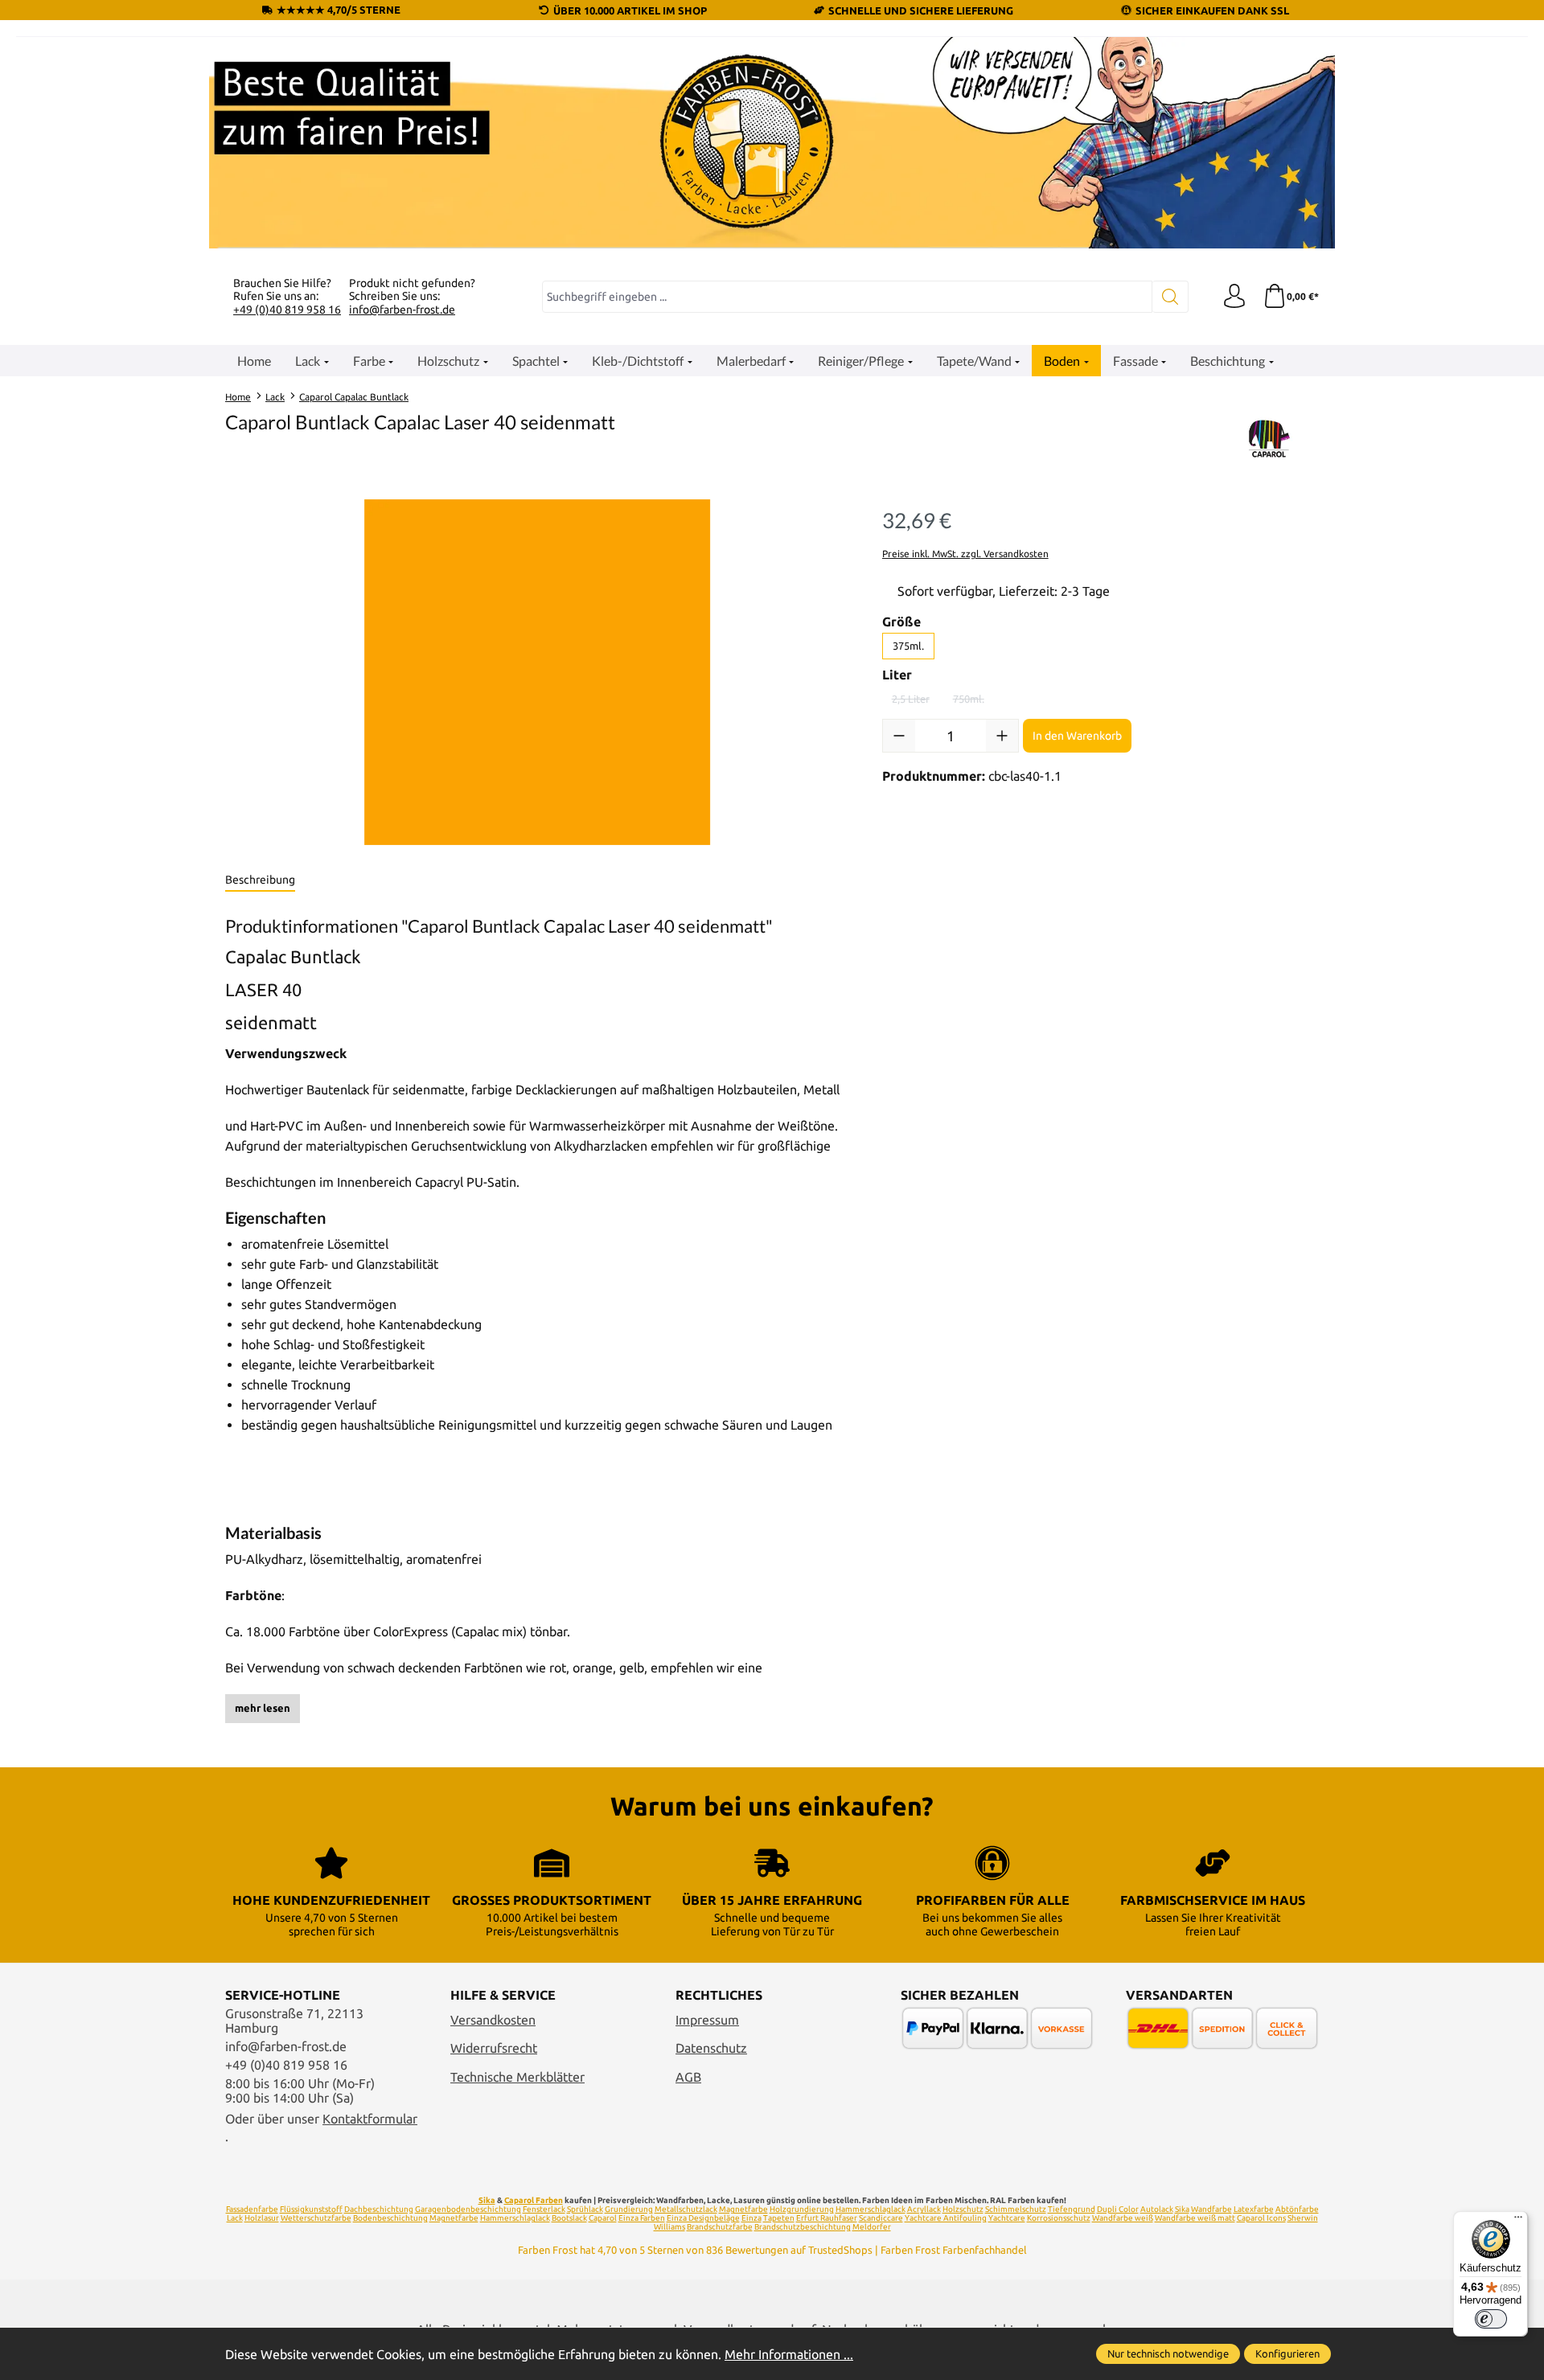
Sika (487, 2200)
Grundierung (629, 2209)
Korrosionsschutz (1059, 2218)
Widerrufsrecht (494, 2048)
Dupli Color (1118, 2209)
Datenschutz (711, 2048)
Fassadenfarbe (252, 2209)
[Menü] (1518, 2221)
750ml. (973, 702)
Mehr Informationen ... (789, 2354)
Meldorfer (872, 2227)
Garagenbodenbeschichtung (468, 2209)
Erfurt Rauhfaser (827, 2218)
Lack (235, 2218)
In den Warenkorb (1077, 736)
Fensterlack (544, 2209)
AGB (688, 2077)
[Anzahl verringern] (899, 736)
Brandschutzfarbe (720, 2227)
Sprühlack (585, 2209)
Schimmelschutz (1016, 2209)
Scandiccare (881, 2218)
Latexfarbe (1254, 2209)
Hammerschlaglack (871, 2209)
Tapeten (779, 2218)
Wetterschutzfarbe (316, 2218)
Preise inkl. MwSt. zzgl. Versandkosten (965, 554)
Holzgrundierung (802, 2209)
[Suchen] (1170, 297)
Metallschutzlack (686, 2209)
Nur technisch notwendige (1168, 2353)
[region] (538, 672)
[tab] (260, 880)
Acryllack (924, 2209)
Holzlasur (262, 2218)
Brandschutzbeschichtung (803, 2227)
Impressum (707, 2020)
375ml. (908, 646)
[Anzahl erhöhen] (1002, 736)
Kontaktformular (370, 2119)
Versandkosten (493, 2020)
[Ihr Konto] (1234, 297)
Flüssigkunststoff (311, 2209)
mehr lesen (263, 1708)
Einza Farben (642, 2218)
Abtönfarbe (1297, 2209)
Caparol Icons (1261, 2218)
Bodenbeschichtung (390, 2218)
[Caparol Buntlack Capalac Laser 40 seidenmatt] (537, 672)
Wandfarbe (1211, 2209)
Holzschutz (963, 2209)
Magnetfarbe (743, 2209)
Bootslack (569, 2218)
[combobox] (847, 297)
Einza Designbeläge (703, 2218)
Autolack (1157, 2209)
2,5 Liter (916, 702)
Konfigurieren (1287, 2353)
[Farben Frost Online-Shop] (772, 143)
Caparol (603, 2218)
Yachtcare (1007, 2218)
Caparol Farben (534, 2200)
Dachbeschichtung (379, 2209)
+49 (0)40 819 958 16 (287, 310)
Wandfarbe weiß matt (1195, 2218)
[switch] (1491, 2319)
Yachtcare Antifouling (946, 2218)
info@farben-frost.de (402, 310)
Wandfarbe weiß (1123, 2218)
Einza (751, 2218)
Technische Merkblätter (517, 2077)
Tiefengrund (1072, 2209)
